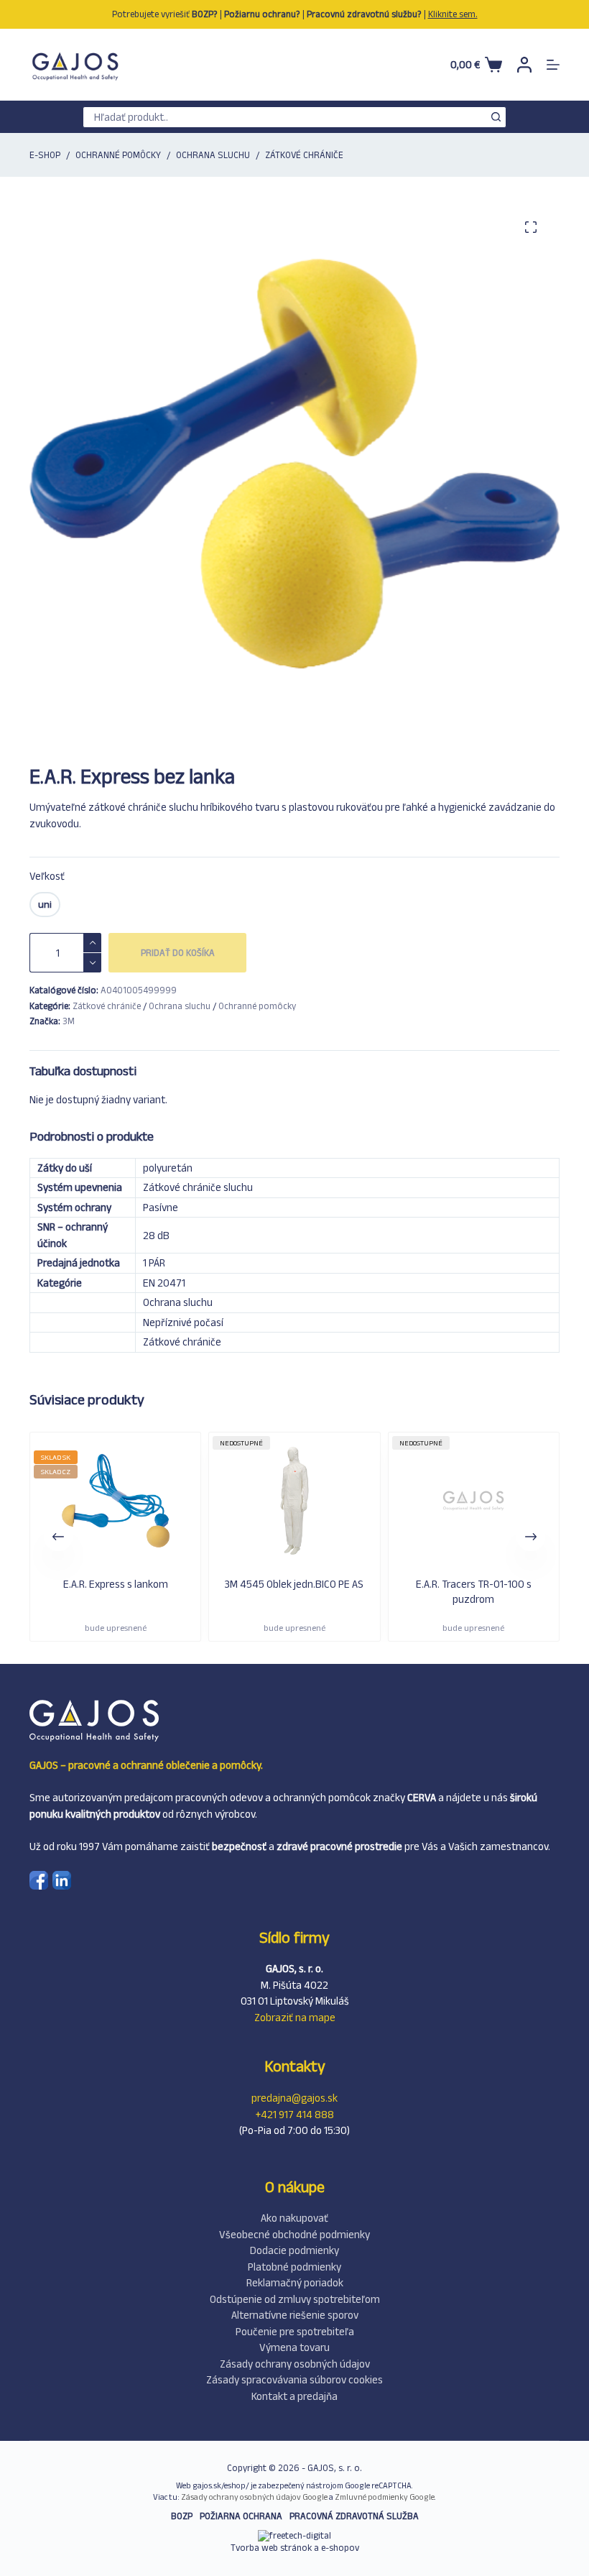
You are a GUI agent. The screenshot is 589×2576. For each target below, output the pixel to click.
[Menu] (553, 65)
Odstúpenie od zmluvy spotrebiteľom (295, 2299)
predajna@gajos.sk (294, 2098)
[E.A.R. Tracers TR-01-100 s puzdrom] (350, 1503)
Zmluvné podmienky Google (385, 2497)
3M (69, 1021)
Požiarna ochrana (241, 2516)
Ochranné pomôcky (257, 1006)
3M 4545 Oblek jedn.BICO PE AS (171, 1584)
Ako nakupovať (294, 2218)
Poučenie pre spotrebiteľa (295, 2331)
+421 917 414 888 (295, 2114)
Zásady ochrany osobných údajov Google (254, 2497)
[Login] (524, 65)
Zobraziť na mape (295, 2017)
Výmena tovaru (294, 2347)
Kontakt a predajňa (294, 2396)
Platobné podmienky (294, 2267)
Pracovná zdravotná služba (354, 2516)
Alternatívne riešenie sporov (295, 2315)
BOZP (182, 2516)
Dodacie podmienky (294, 2250)
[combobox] (284, 117)
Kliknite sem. (453, 14)
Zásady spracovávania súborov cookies (294, 2379)
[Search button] (496, 117)
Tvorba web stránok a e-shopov (295, 2548)
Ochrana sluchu (180, 1006)
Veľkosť (47, 876)
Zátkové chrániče (107, 1006)
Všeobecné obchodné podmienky (294, 2234)
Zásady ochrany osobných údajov (295, 2364)
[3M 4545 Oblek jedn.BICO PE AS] (171, 1503)
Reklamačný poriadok (295, 2282)
